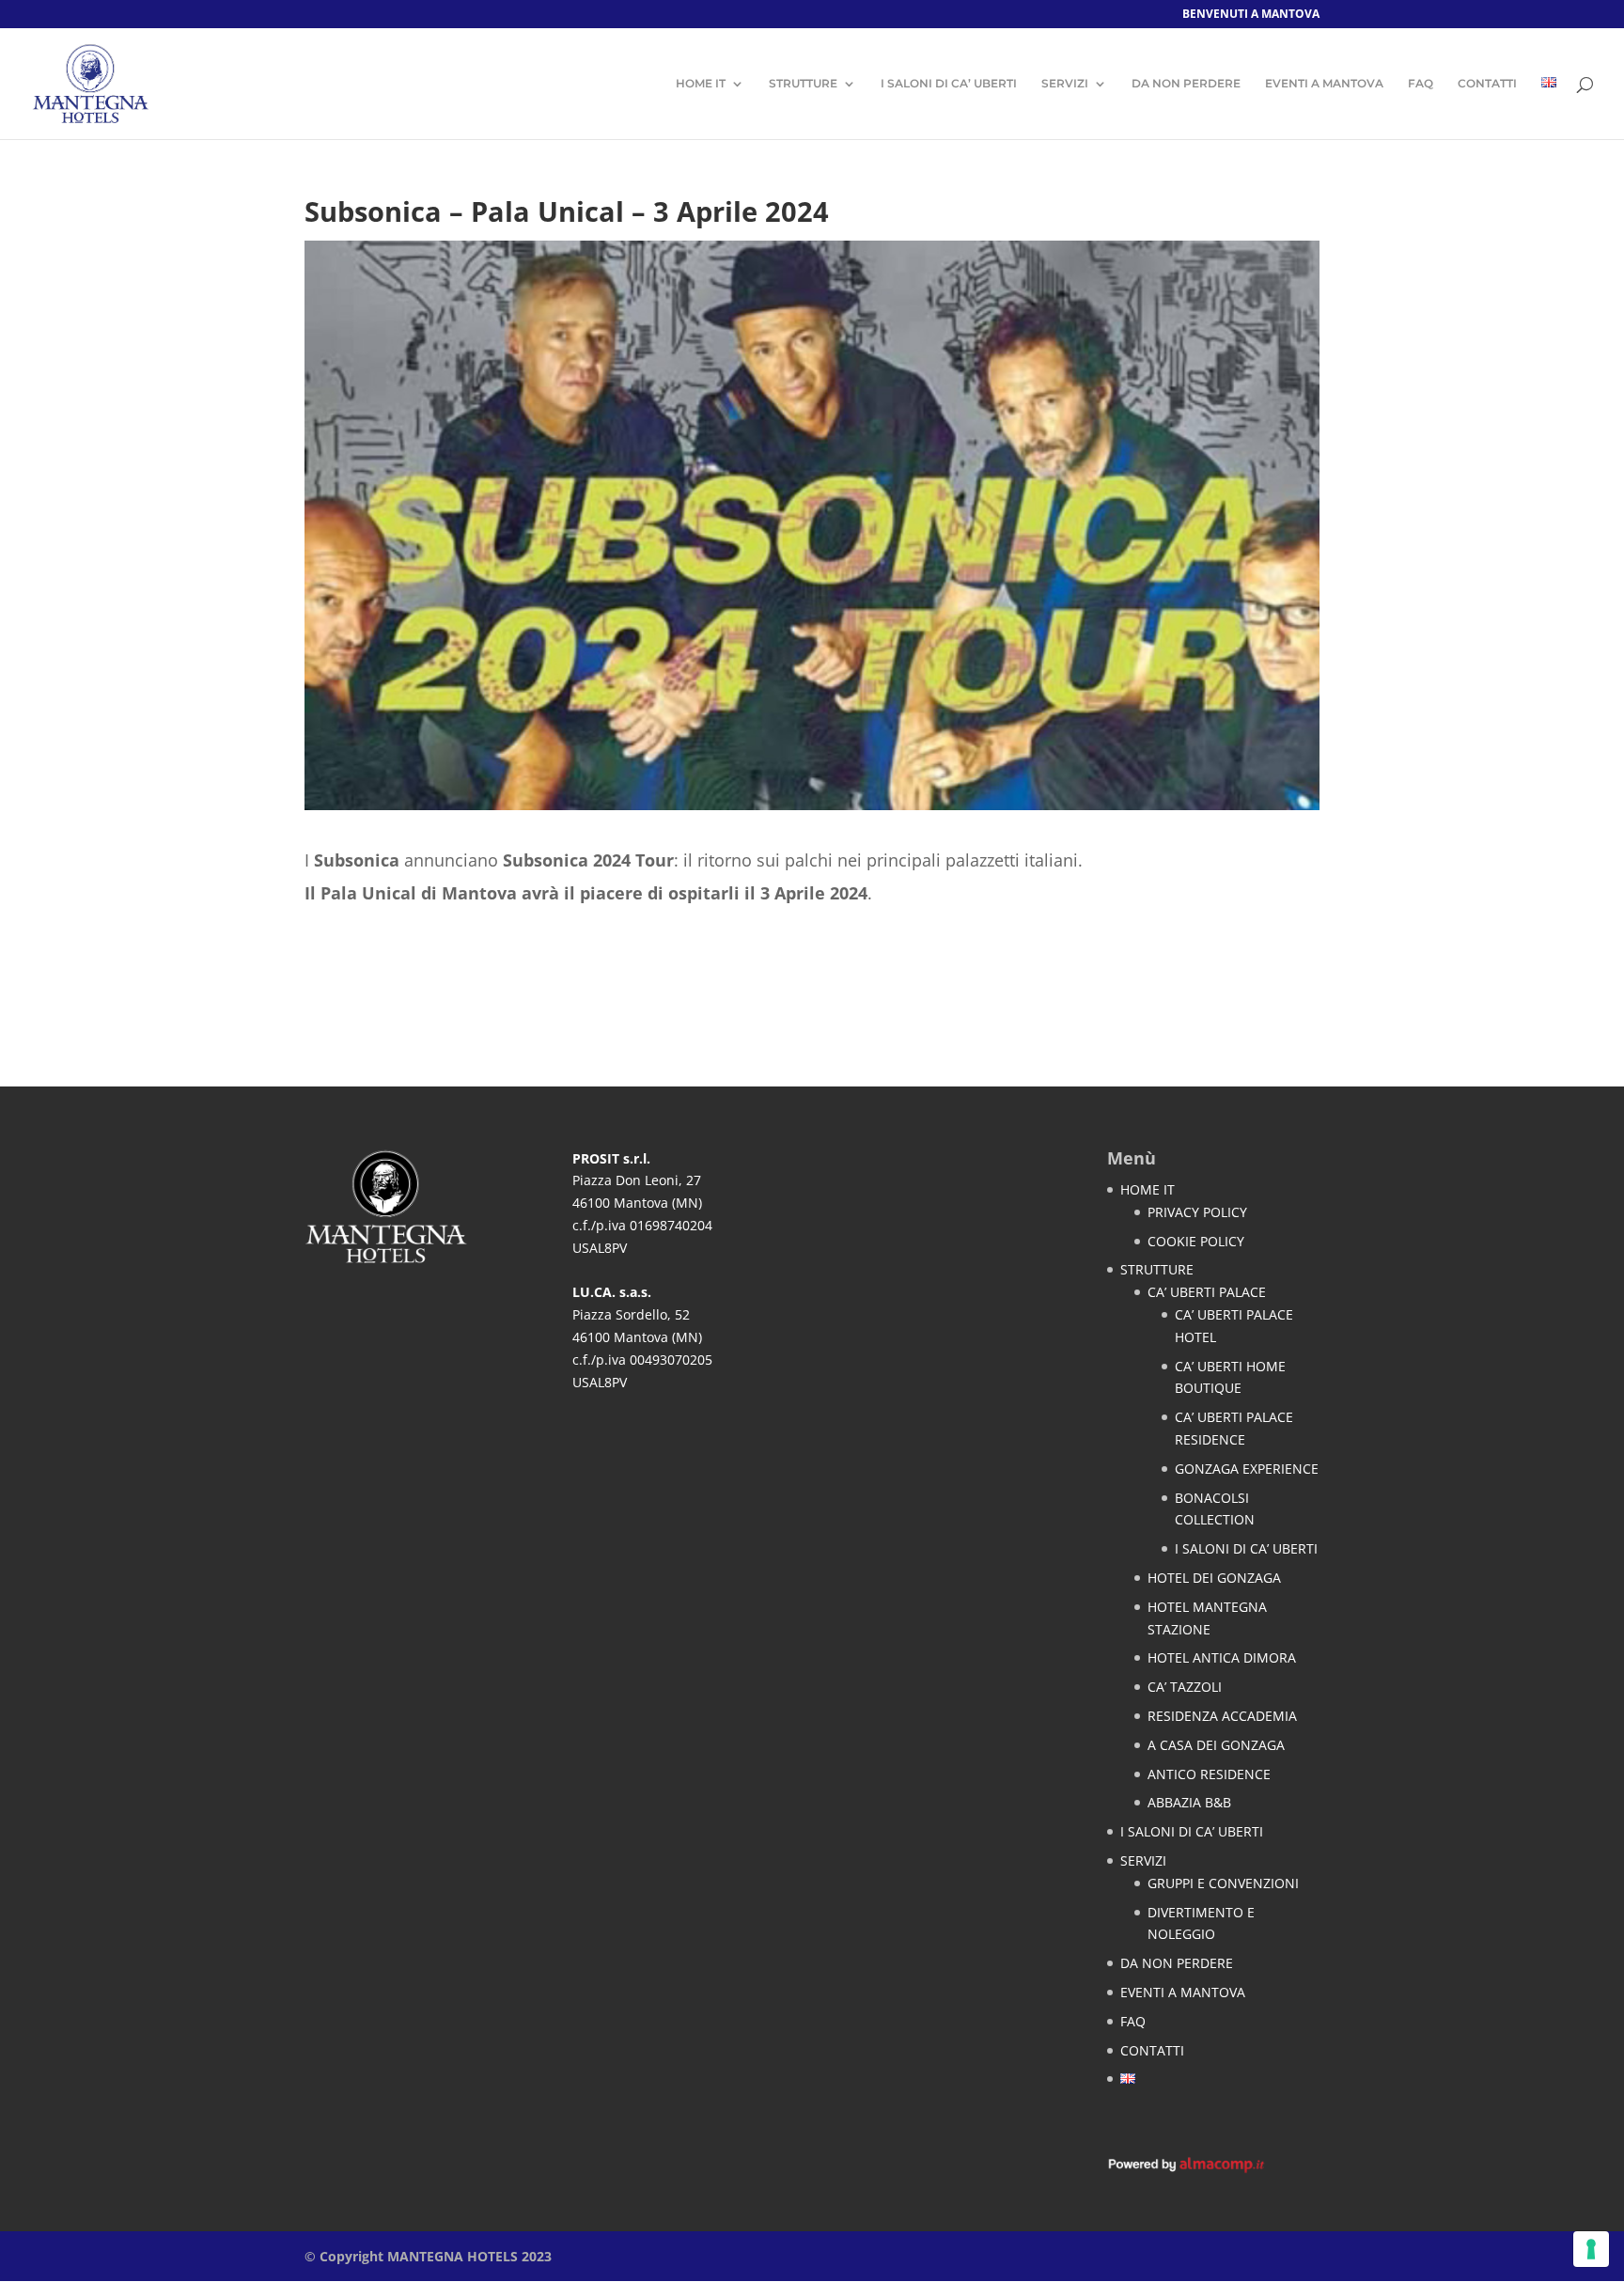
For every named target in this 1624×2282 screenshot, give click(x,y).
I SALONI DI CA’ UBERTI (949, 84)
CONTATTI (1487, 84)
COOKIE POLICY (1196, 1241)
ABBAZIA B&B (1189, 1802)
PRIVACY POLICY (1197, 1212)
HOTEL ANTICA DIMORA (1222, 1657)
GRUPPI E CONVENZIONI (1223, 1883)
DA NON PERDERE (1186, 84)
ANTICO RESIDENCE (1209, 1774)
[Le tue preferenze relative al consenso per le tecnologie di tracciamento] (1591, 2249)
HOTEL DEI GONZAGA (1214, 1578)
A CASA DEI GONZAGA (1216, 1745)
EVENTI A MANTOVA (1324, 84)
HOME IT (701, 84)
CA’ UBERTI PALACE (1207, 1292)
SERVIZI (1065, 84)
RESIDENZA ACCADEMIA (1222, 1716)
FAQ (1421, 84)
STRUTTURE (803, 84)
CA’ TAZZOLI (1185, 1687)
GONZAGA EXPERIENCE (1247, 1469)
